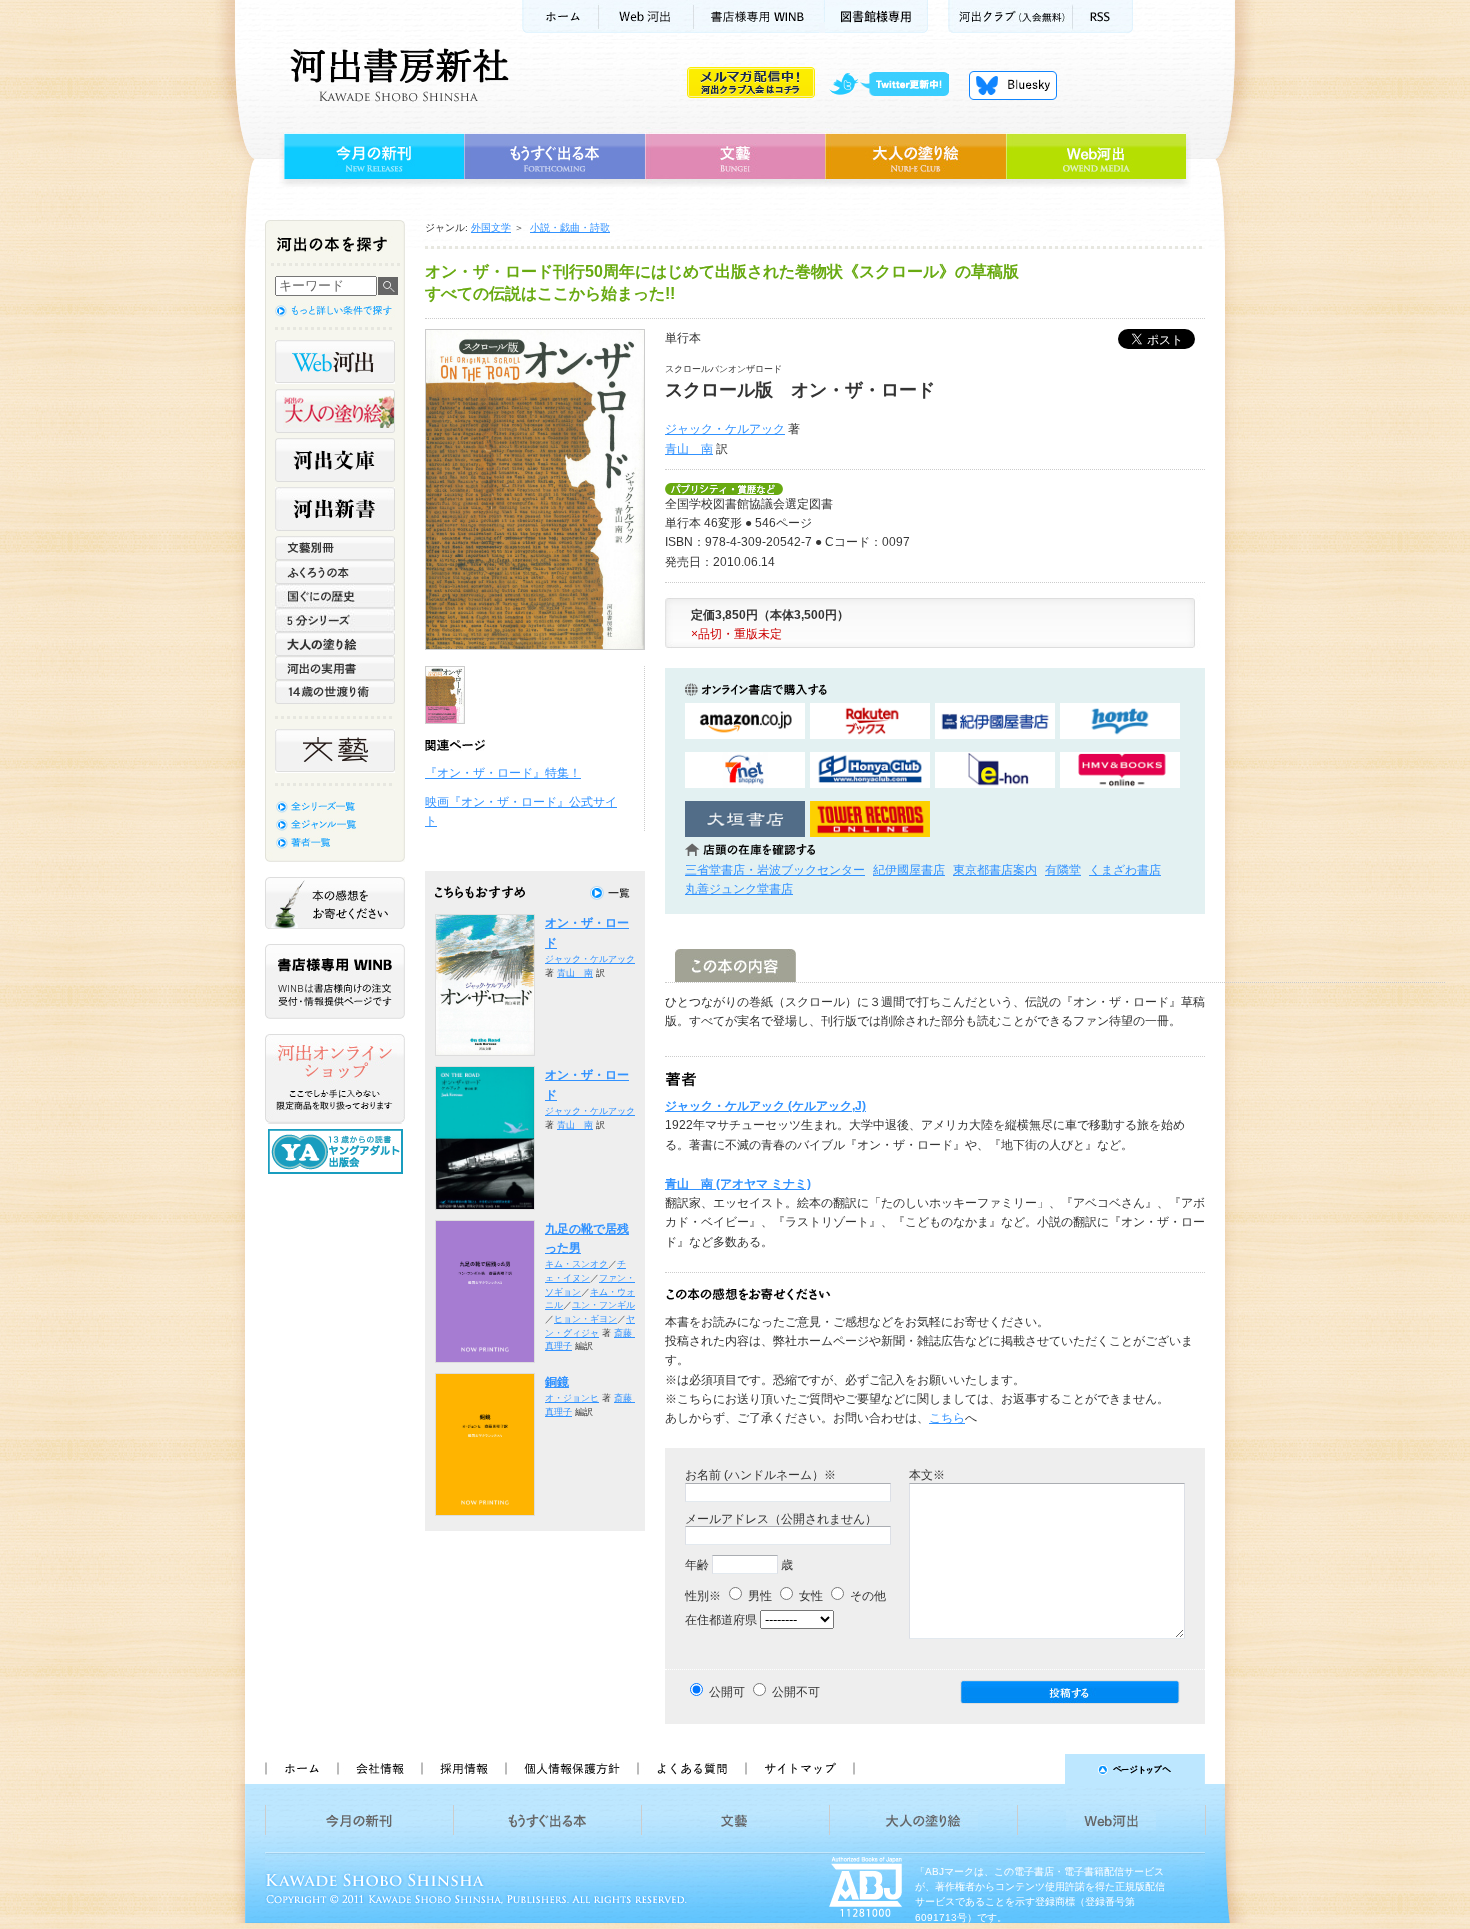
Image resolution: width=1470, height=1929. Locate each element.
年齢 (697, 1565)
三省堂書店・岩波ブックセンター (775, 870)
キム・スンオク (576, 1264)
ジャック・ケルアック (725, 429)
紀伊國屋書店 (909, 870)
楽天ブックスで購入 (870, 721)
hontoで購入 (1120, 721)
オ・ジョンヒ (572, 1398)
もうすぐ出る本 (554, 157)
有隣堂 (1063, 870)
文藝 (735, 157)
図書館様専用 (876, 16)
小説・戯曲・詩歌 (570, 227)
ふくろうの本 (335, 572)
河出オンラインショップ (335, 1079)
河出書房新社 (396, 75)
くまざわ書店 (1125, 870)
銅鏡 (557, 1382)
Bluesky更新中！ (1013, 85)
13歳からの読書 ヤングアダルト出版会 (338, 1151)
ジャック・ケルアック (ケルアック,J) (765, 1106)
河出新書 (335, 509)
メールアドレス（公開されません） (781, 1519)
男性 (758, 1596)
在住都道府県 (721, 1620)
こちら (947, 1418)
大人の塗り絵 (915, 157)
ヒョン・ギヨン (585, 1319)
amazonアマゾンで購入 (745, 721)
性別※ (703, 1596)
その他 (866, 1596)
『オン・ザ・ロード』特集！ (503, 773)
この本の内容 (735, 965)
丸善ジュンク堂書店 (739, 889)
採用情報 (463, 1769)
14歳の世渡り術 (335, 692)
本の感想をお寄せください (335, 903)
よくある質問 (691, 1769)
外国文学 (491, 227)
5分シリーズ (335, 620)
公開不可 (796, 1692)
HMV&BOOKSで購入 (1120, 770)
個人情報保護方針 (571, 1769)
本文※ (927, 1475)
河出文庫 (335, 460)
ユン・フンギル (603, 1305)
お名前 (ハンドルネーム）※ (760, 1475)
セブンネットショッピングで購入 (745, 770)
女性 (809, 1596)
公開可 (727, 1692)
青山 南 (689, 449)
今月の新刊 (371, 157)
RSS (1103, 16)
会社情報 (379, 1769)
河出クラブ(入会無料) (1010, 16)
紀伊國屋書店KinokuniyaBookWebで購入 (995, 721)
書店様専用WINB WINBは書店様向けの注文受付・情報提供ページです (335, 981)
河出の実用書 (335, 668)
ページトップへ (1038, 1769)
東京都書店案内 (995, 870)
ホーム (560, 16)
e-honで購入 (995, 770)
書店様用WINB (759, 16)
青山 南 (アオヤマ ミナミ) (738, 1184)
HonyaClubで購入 (870, 770)
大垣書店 (745, 819)
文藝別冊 (335, 548)
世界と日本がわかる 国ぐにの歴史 (335, 596)
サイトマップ (800, 1769)
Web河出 (646, 16)
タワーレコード (870, 819)
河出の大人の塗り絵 (335, 411)
